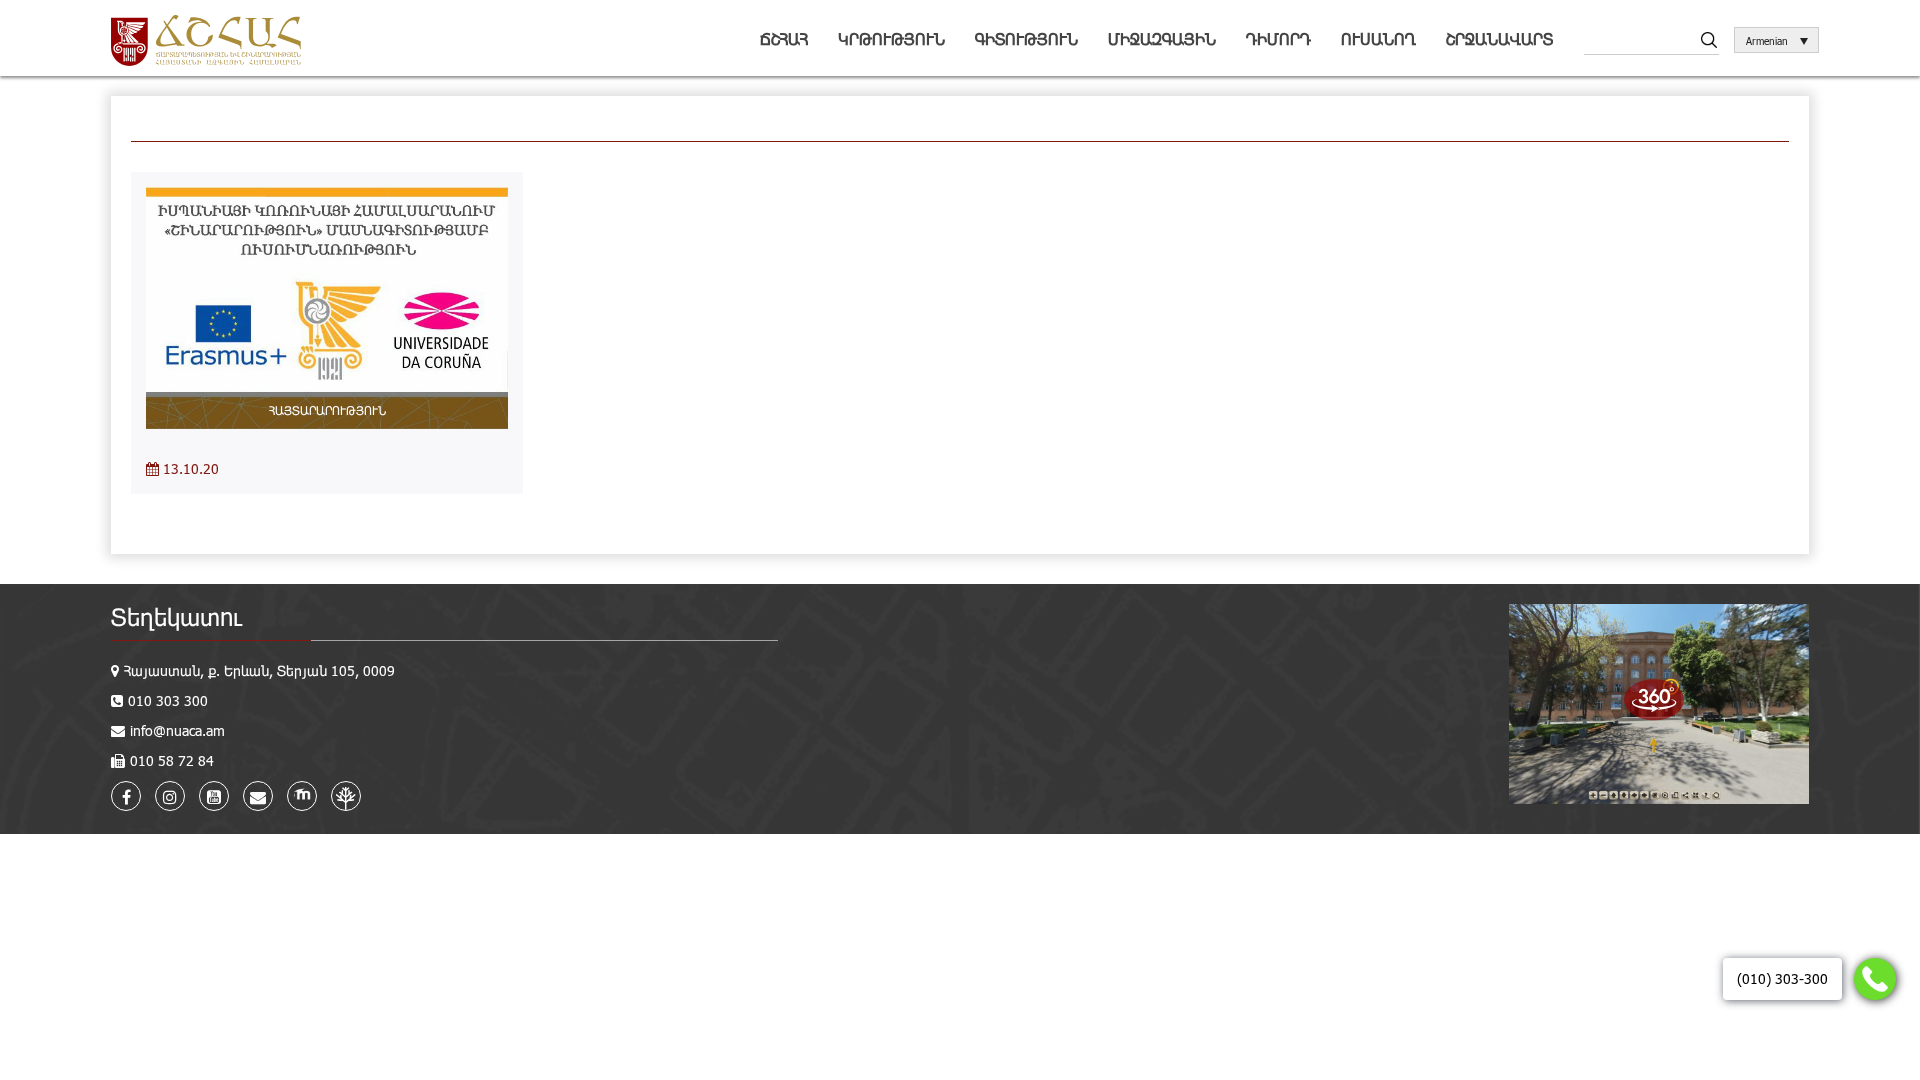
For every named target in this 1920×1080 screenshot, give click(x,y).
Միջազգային (1162, 38)
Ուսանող (1378, 38)
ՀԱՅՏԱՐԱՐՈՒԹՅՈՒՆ (327, 410)
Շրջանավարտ (1499, 38)
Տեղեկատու (176, 616)
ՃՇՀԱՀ (784, 38)
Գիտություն (1026, 38)
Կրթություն (891, 38)
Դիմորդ (1278, 38)
